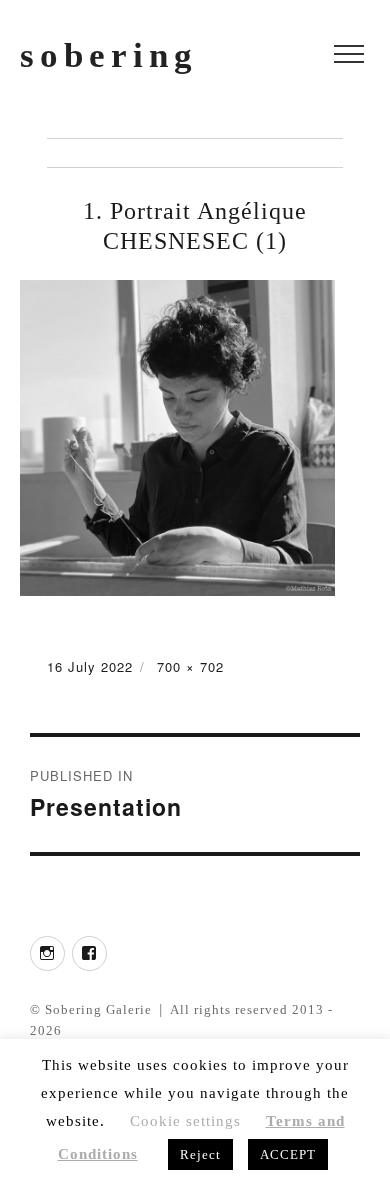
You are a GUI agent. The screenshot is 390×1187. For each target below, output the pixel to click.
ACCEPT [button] (288, 1154)
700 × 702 (190, 666)
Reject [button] (200, 1154)
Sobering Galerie (98, 1009)
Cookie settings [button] (185, 1121)
